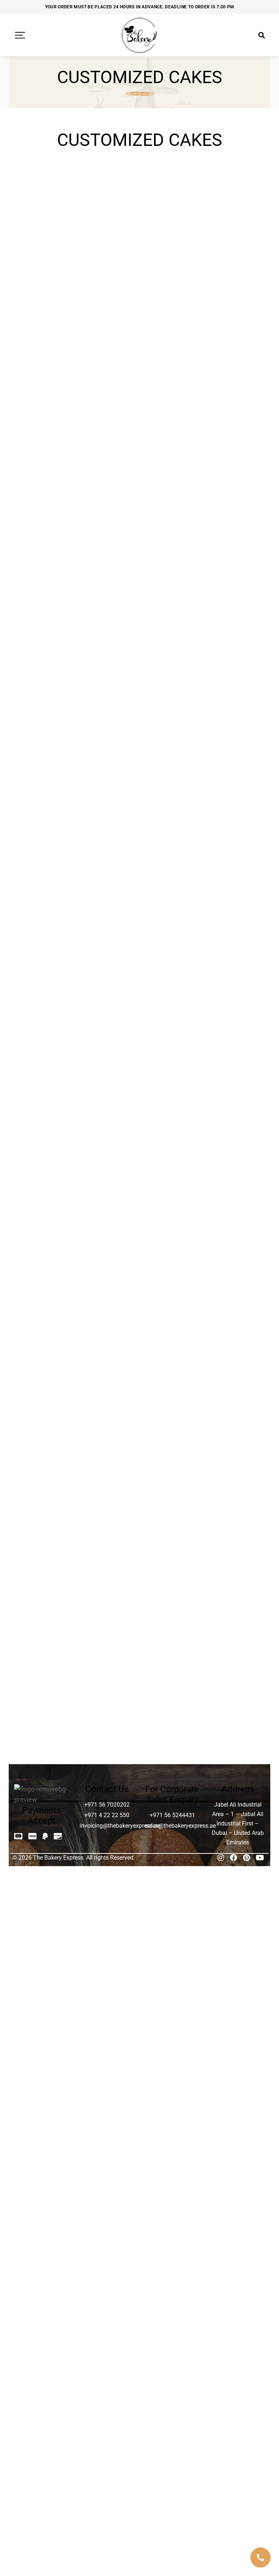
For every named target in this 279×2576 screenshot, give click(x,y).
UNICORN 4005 (107, 1673)
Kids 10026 (42, 709)
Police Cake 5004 (42, 1380)
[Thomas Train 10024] (237, 1542)
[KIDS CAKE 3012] (42, 781)
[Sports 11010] (172, 1537)
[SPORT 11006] (107, 1493)
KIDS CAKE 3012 (42, 795)
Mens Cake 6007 (172, 1023)
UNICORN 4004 (42, 1673)
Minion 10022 (107, 1066)
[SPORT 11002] (107, 1430)
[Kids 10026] (42, 694)
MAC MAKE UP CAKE (237, 852)
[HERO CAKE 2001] (237, 532)
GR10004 (42, 397)
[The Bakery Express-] (139, 35)
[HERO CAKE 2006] (42, 646)
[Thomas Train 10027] (42, 1602)
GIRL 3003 (172, 217)
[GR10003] (237, 275)
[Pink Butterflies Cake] (42, 1300)
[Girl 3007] (237, 181)
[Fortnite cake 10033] (42, 181)
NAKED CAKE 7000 (107, 1141)
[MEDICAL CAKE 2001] (42, 890)
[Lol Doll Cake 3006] (172, 823)
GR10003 (237, 311)
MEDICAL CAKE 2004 (237, 913)
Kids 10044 (107, 709)
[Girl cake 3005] (107, 275)
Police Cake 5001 (107, 1320)
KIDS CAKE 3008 (107, 795)
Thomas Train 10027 (42, 1626)
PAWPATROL (237, 1249)
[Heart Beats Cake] (172, 532)
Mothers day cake (42, 1137)
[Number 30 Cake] (107, 1239)
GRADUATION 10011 (42, 556)
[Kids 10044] (107, 694)
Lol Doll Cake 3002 (42, 852)
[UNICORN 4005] (107, 1658)
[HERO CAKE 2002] (42, 593)
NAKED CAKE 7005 (172, 1202)
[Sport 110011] (42, 1409)
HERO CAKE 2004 (172, 613)
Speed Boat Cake (172, 1380)
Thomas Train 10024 (237, 1565)
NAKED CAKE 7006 (237, 1202)
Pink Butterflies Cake (42, 1324)
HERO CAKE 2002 (42, 613)
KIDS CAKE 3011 (172, 795)
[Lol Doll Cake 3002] (42, 829)
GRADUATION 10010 (237, 495)
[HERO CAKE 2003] (107, 593)
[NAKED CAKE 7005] (172, 1178)
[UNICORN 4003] (237, 1597)
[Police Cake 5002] (172, 1300)
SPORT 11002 (107, 1465)
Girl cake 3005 (107, 311)
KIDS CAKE (237, 709)
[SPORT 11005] (42, 1493)
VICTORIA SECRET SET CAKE (172, 1701)
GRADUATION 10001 (107, 401)
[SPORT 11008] (237, 1493)
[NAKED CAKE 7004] (107, 1178)
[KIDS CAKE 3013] (237, 781)
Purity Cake (107, 1370)
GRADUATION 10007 (42, 495)
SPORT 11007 (172, 1508)
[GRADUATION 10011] (42, 532)
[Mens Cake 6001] (42, 950)
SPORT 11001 (237, 1370)
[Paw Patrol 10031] (172, 1239)
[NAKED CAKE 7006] (237, 1178)
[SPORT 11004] (237, 1409)
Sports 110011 (42, 1551)
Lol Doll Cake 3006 (172, 842)
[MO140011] (172, 1052)
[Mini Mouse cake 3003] (42, 1057)
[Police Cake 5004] (42, 1361)
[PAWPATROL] (237, 1234)
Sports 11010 (172, 1551)
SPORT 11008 (237, 1508)
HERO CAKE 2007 (107, 666)
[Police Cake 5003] (237, 1300)
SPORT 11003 (172, 1424)
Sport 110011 (42, 1424)
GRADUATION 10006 (237, 401)
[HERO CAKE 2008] (172, 646)
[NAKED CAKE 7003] (42, 1178)
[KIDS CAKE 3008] (107, 781)
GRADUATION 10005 (172, 401)
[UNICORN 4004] (42, 1658)
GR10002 (172, 311)
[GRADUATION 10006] (237, 361)
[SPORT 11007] (172, 1493)
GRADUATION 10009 (172, 495)
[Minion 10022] (107, 1052)
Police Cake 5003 (237, 1320)
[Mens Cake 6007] (172, 1003)
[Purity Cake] (107, 1356)
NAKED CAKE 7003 (42, 1202)
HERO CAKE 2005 (237, 613)
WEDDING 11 (237, 1673)
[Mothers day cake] (42, 1117)
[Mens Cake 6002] (107, 950)
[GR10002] (172, 275)
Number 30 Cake (107, 1259)
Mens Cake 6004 (237, 970)
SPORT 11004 (237, 1424)
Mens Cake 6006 (107, 1023)
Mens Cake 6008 (237, 1023)
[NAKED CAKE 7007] (42, 1239)
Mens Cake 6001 (42, 970)
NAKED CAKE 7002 (237, 1141)
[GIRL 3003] (172, 181)
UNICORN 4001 (107, 1612)
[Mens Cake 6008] (237, 1003)
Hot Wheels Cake (237, 656)
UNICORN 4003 (237, 1612)
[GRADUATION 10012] (107, 532)
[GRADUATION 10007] (42, 455)
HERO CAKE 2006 (42, 666)
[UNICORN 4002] (172, 1597)
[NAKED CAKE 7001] (172, 1117)
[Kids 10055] (172, 694)
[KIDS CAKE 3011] (172, 781)
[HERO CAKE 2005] (237, 593)
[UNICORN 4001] (107, 1597)
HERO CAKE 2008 (172, 666)
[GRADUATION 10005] (172, 361)
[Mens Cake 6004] (237, 950)
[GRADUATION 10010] (237, 455)
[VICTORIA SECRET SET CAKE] (172, 1668)
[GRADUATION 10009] (172, 455)
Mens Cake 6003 (172, 970)
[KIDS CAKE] (237, 694)
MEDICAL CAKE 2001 (42, 913)
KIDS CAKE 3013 (237, 795)
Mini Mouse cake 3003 (42, 1080)
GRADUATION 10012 (107, 556)
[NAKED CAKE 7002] (237, 1117)
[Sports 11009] (107, 1537)
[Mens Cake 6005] (42, 1003)
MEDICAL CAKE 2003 (107, 913)
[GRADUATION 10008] (107, 455)
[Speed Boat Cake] (172, 1361)
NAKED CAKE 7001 (172, 1141)
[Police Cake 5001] (107, 1300)
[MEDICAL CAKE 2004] (237, 890)
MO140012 (237, 1066)
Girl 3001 (107, 217)
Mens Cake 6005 (42, 1023)
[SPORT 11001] (237, 1356)
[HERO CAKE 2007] (107, 646)
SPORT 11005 (42, 1508)
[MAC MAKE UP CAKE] (237, 829)
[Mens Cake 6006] (107, 1003)
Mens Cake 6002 (107, 970)
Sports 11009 (107, 1551)
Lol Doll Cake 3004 (107, 852)
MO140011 (172, 1066)
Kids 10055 (172, 709)
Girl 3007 (237, 217)
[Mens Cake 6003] (172, 950)
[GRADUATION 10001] (107, 361)
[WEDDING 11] (237, 1658)
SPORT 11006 (107, 1508)
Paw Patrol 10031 (172, 1259)
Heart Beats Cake (172, 552)
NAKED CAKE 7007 (42, 1263)
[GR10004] (42, 361)
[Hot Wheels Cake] (237, 641)
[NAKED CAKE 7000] (107, 1117)
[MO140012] (237, 1052)
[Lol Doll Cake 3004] (107, 829)
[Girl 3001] (107, 181)
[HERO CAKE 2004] (172, 593)
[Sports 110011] (42, 1537)
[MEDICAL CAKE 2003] (107, 890)
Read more (57, 167)
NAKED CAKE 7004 (107, 1202)
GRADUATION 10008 (107, 495)
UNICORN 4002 (172, 1612)
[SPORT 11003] (172, 1409)
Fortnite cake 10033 (42, 221)
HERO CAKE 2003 (107, 613)
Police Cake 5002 (172, 1320)
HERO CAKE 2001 (237, 552)
